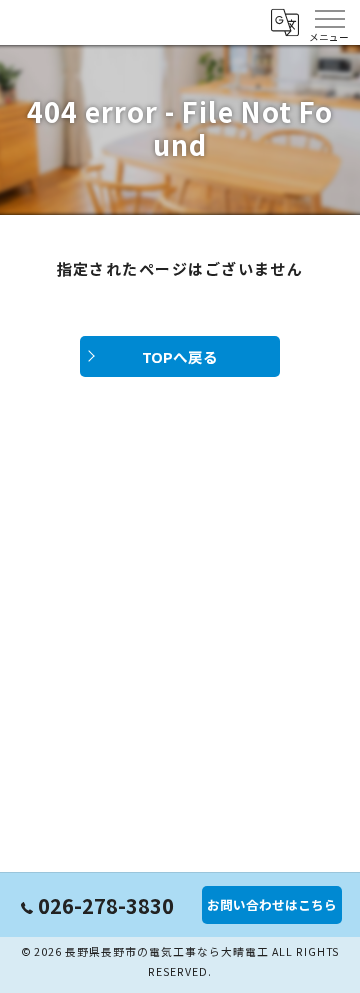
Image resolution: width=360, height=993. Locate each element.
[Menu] (329, 22)
